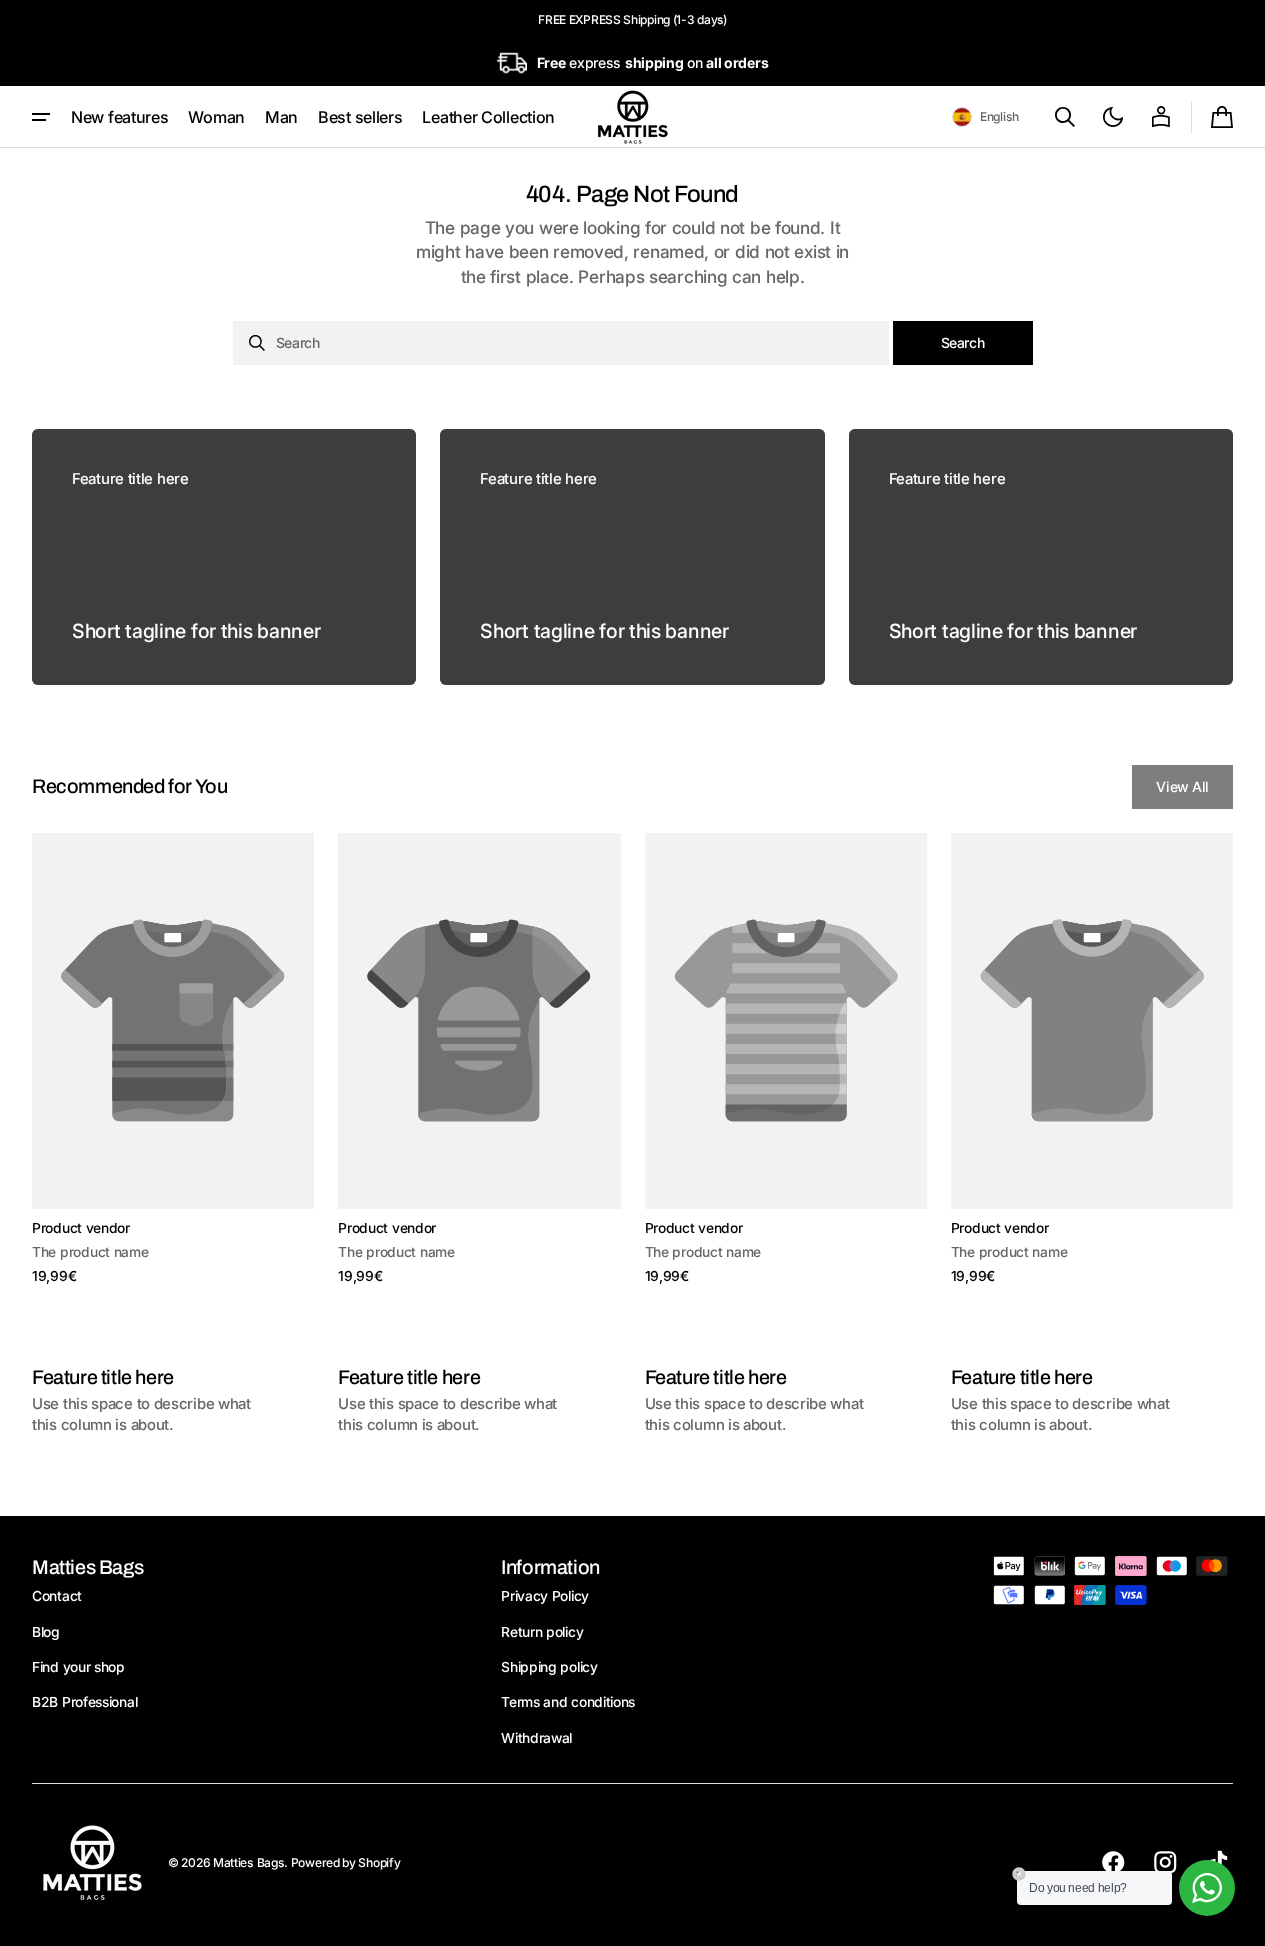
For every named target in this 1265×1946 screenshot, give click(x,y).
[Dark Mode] (1113, 117)
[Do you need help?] (1207, 1888)
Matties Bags (248, 1862)
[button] (985, 117)
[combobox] (561, 343)
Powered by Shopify (346, 1862)
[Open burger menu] (41, 117)
